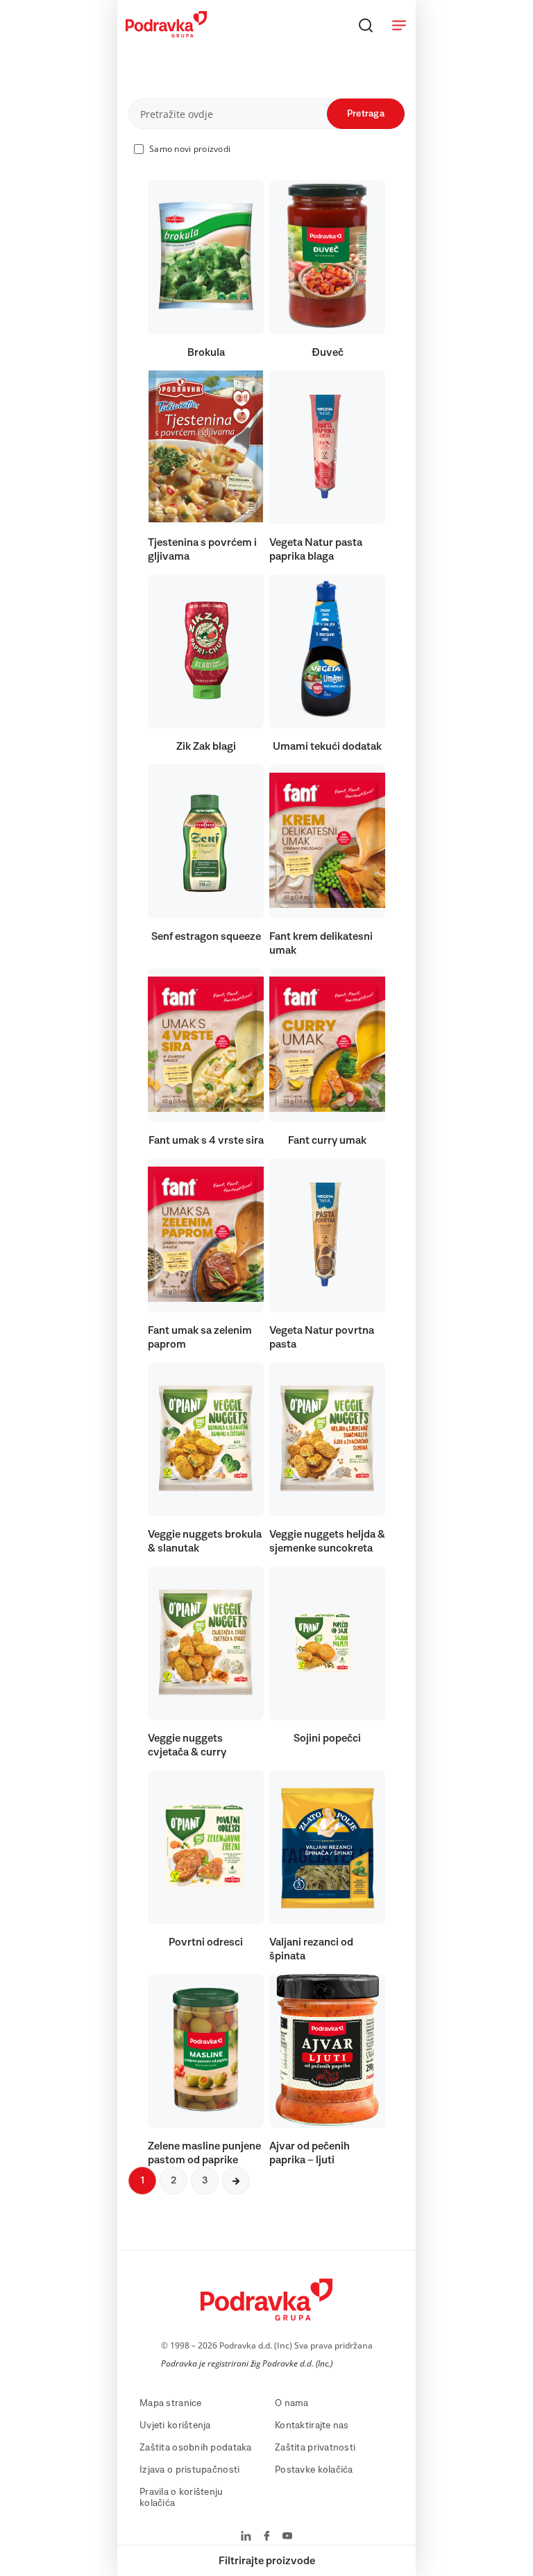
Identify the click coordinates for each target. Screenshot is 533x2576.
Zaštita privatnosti (315, 2448)
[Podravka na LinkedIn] (246, 2537)
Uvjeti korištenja (175, 2425)
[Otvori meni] (399, 25)
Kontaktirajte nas (312, 2425)
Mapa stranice (171, 2403)
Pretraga (366, 114)
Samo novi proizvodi (190, 149)
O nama (292, 2403)
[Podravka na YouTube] (287, 2537)
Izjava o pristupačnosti (189, 2470)
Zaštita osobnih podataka (196, 2448)
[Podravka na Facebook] (267, 2537)
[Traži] (366, 25)
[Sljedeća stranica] (236, 2181)
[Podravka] (166, 34)
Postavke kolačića (314, 2470)
